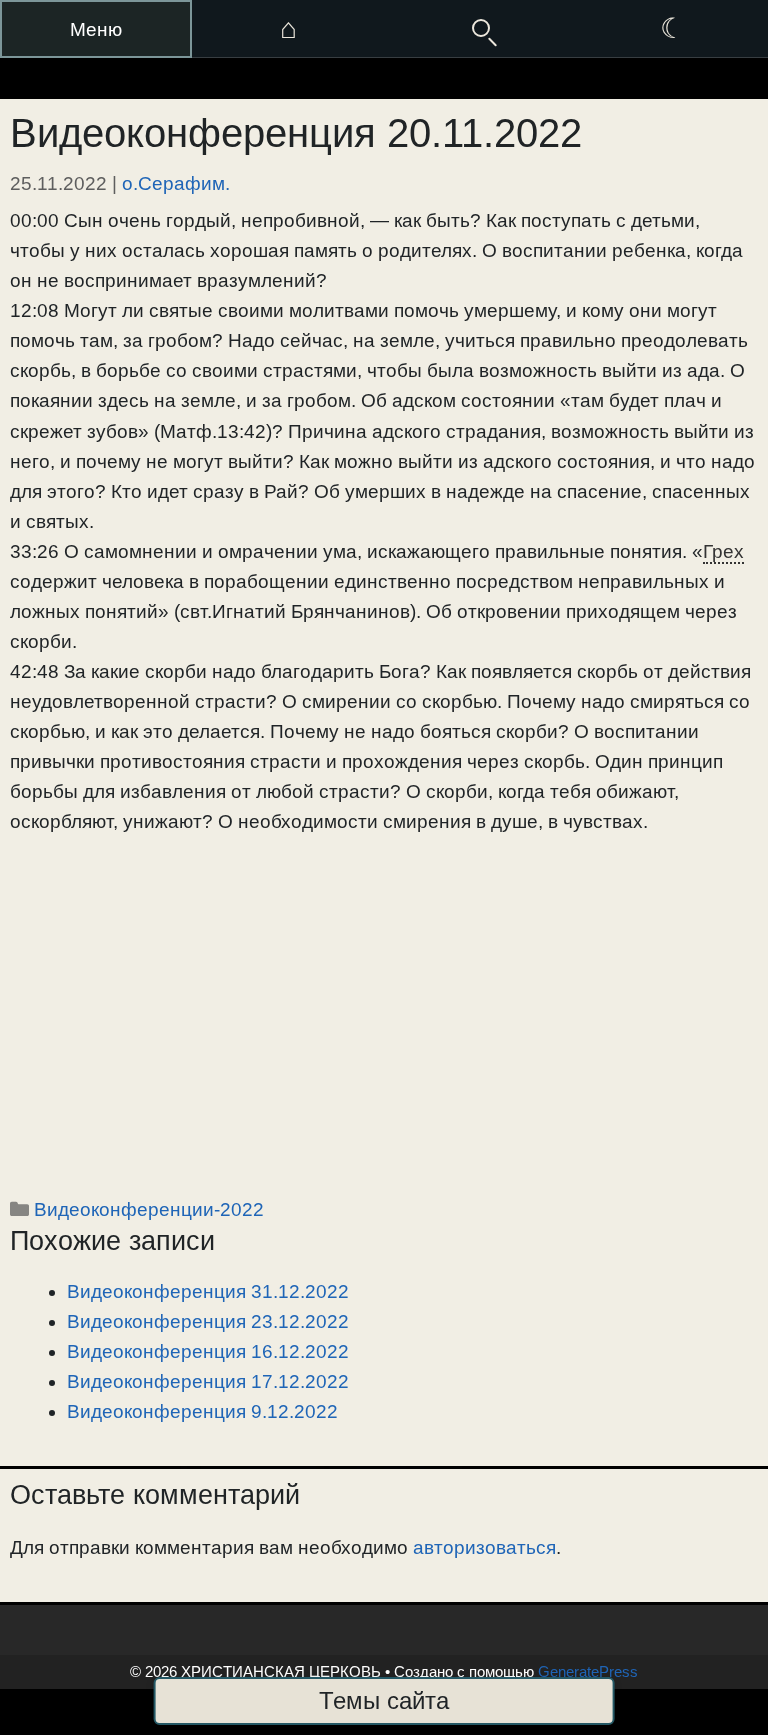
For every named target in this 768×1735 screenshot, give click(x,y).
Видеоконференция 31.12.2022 (208, 1291)
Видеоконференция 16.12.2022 (208, 1351)
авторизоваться (484, 1547)
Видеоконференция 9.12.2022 (202, 1411)
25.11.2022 (58, 183)
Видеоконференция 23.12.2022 (208, 1321)
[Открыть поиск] (480, 29)
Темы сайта (384, 1700)
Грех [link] (723, 551)
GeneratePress (588, 1671)
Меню (96, 29)
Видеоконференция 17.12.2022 (208, 1381)
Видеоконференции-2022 (149, 1209)
